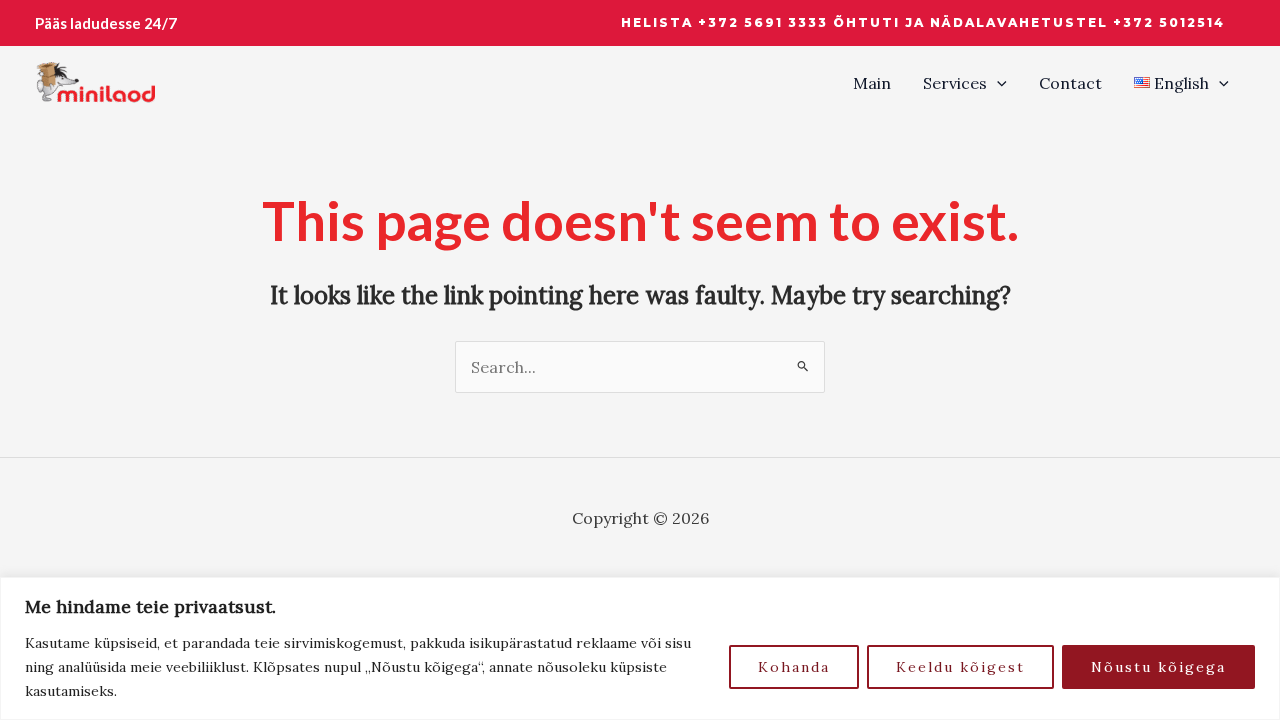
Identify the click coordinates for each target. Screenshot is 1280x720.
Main (872, 83)
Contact (1070, 83)
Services (955, 83)
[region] (640, 648)
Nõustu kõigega (1158, 667)
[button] (923, 23)
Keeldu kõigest (960, 667)
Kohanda (794, 667)
